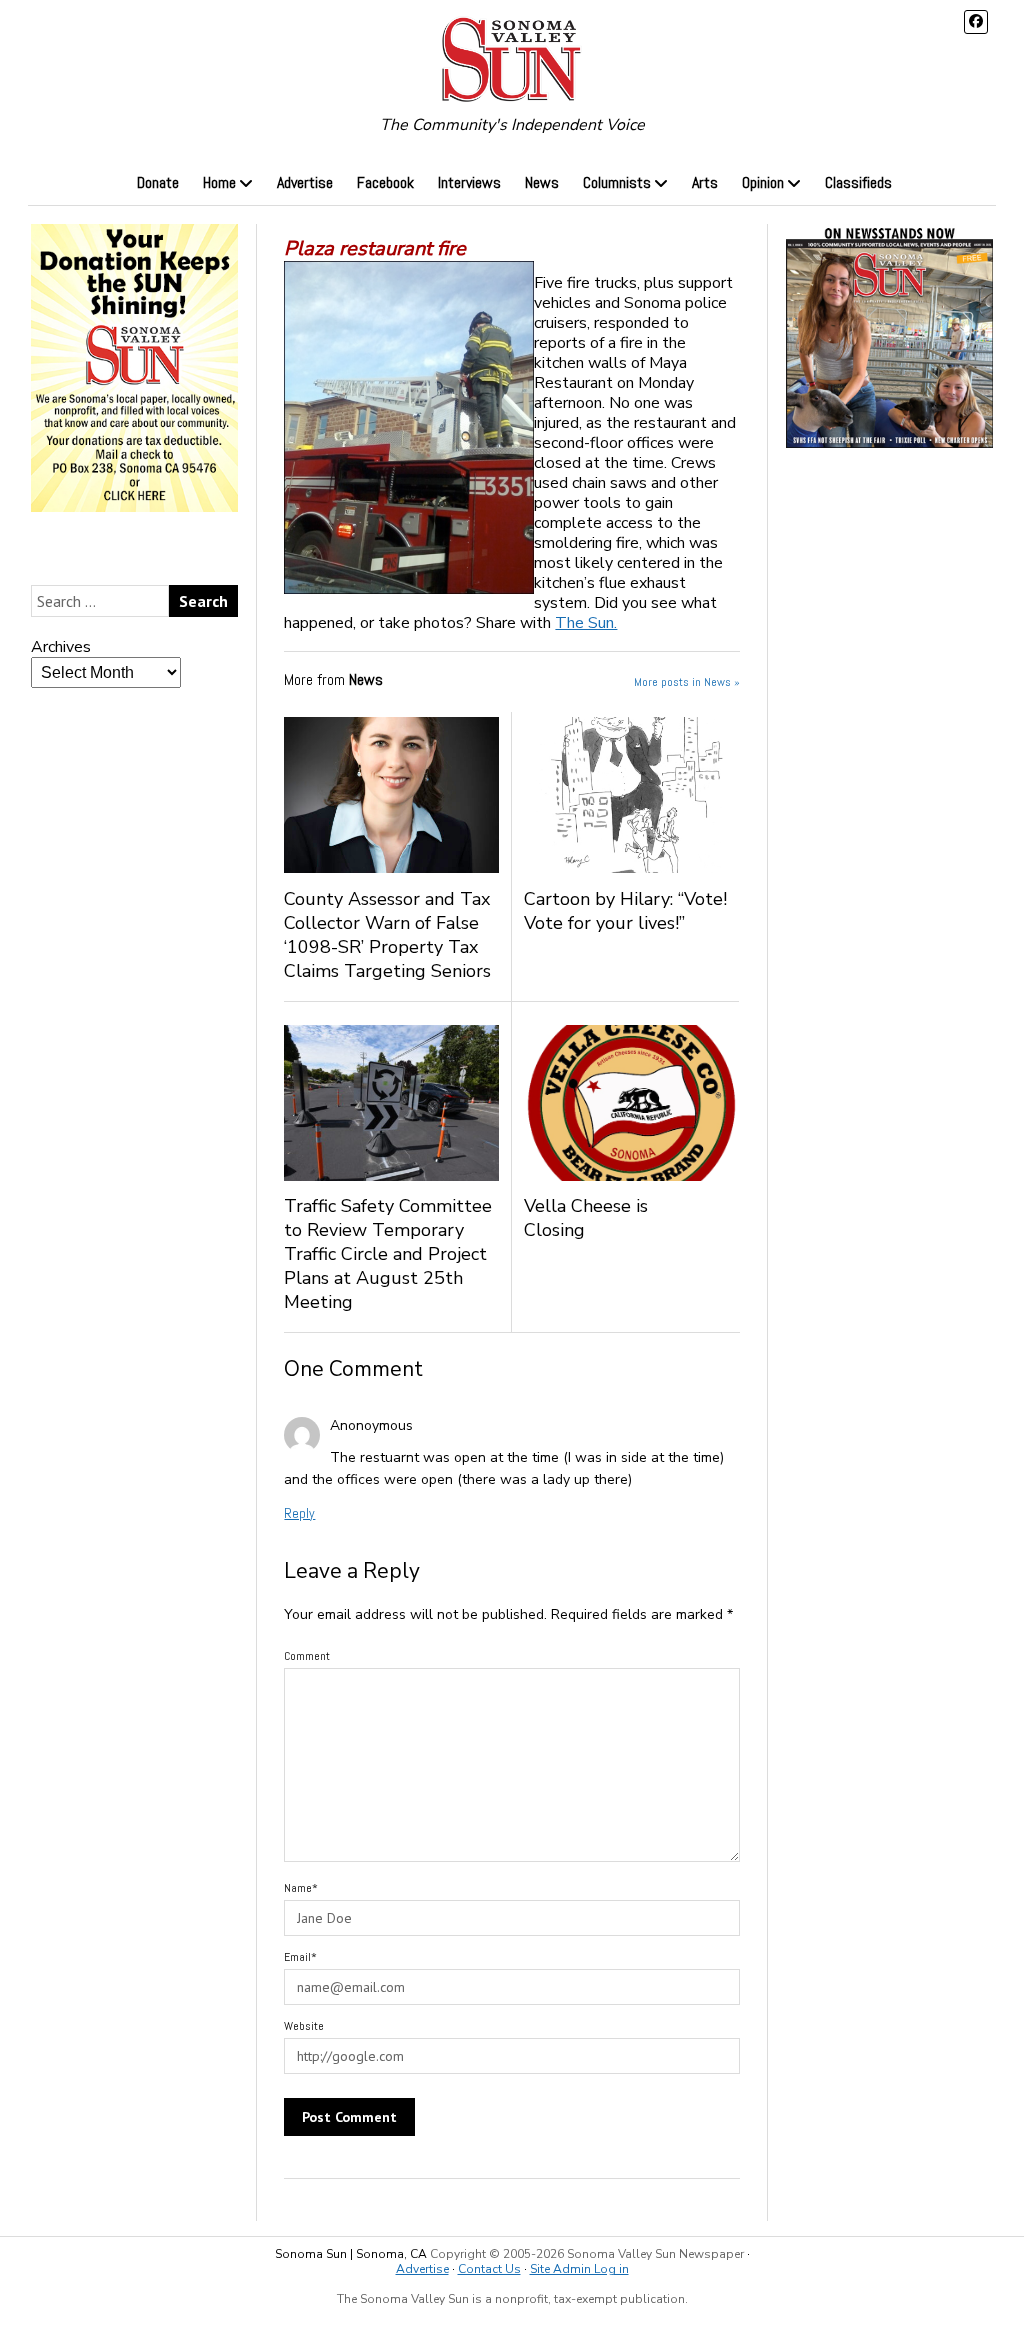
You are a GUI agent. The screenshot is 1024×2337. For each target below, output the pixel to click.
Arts (705, 182)
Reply (299, 1513)
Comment (307, 1656)
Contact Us (489, 2269)
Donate (158, 182)
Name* (301, 1888)
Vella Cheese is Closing (586, 1218)
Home (219, 182)
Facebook (385, 182)
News (542, 182)
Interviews (469, 182)
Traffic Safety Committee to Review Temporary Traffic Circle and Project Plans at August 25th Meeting (388, 1254)
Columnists (617, 182)
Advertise (305, 182)
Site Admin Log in (579, 2269)
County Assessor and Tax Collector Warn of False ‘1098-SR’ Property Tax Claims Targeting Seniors (387, 935)
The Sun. (586, 623)
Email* (300, 1957)
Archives (61, 647)
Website (304, 2026)
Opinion (763, 182)
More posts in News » (687, 682)
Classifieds (858, 182)
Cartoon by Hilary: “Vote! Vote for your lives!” (625, 911)
